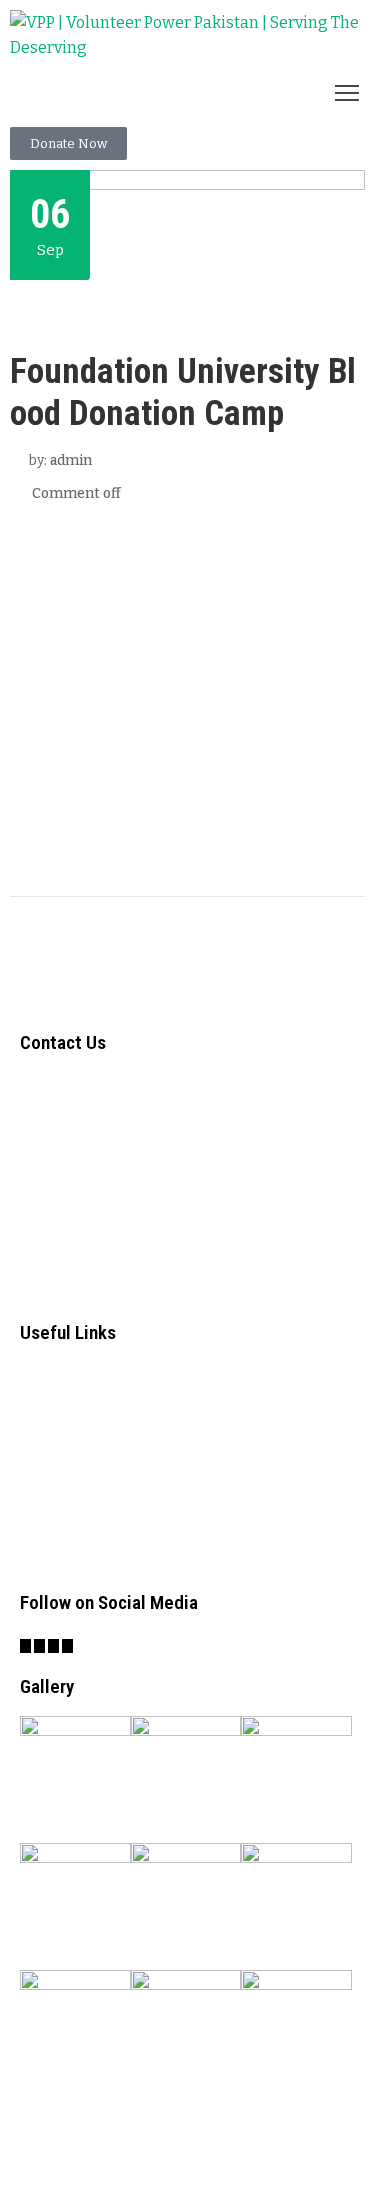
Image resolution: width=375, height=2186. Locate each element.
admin (71, 460)
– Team (50, 1452)
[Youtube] (67, 1646)
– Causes (57, 1413)
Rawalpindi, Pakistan (114, 1245)
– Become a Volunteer (113, 1530)
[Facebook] (25, 1646)
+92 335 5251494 (101, 1200)
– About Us (66, 1374)
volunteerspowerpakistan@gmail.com (175, 1290)
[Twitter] (39, 1646)
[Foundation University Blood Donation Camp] (187, 692)
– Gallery (57, 1491)
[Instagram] (53, 1646)
